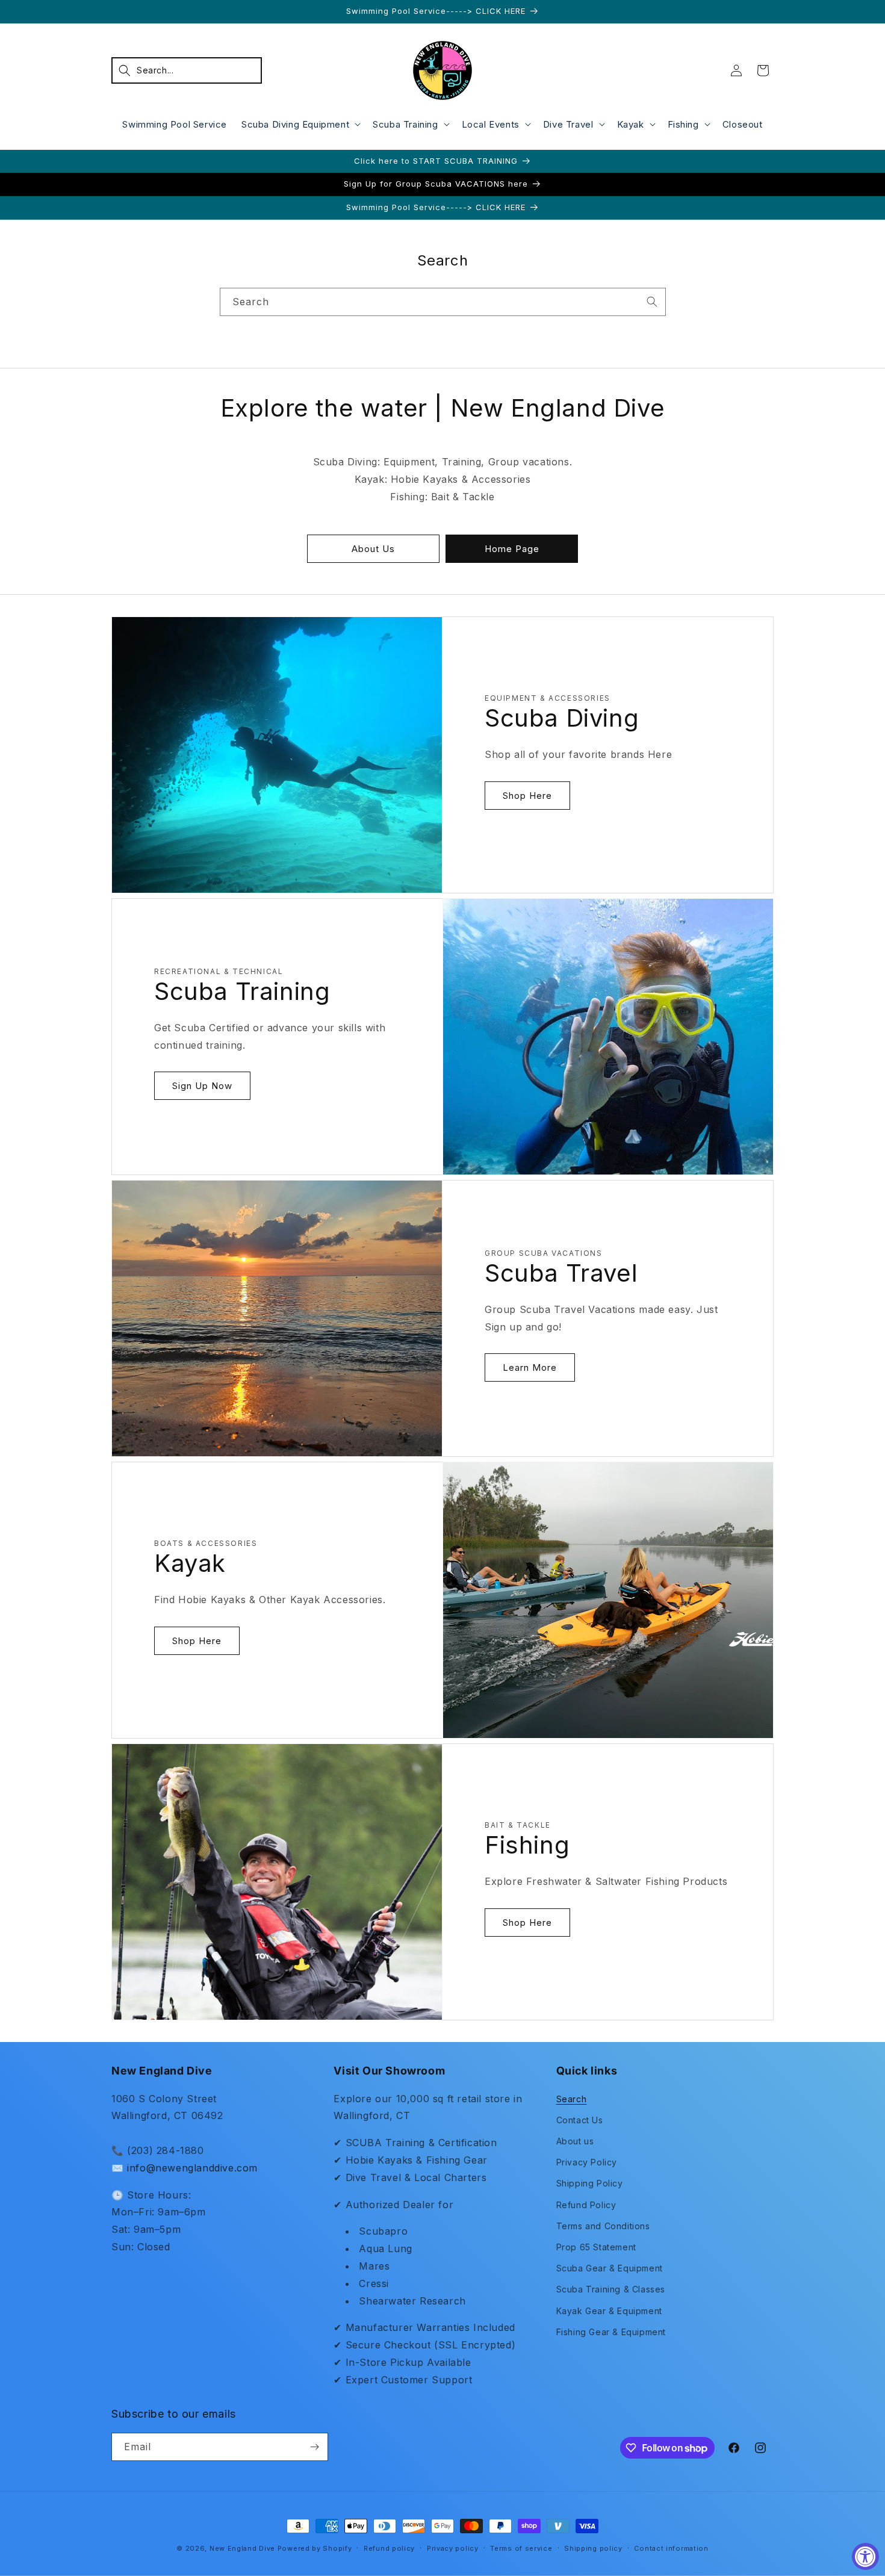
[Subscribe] (314, 2447)
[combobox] (443, 302)
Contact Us (580, 2120)
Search (572, 2099)
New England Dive (242, 2548)
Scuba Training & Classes (611, 2289)
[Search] (652, 302)
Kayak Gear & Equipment (609, 2311)
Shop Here (527, 796)
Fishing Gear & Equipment (611, 2332)
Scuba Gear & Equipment (610, 2268)
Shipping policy (593, 2548)
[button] (187, 70)
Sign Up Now (202, 1086)
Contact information (671, 2548)
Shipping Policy (590, 2183)
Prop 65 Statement (596, 2247)
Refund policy (389, 2548)
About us (575, 2141)
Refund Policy (586, 2205)
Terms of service (521, 2548)
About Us (373, 549)
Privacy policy (453, 2548)
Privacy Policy (587, 2162)
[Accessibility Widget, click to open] (865, 2556)
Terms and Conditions (603, 2226)
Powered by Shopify (315, 2548)
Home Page (512, 549)
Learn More (530, 1367)
